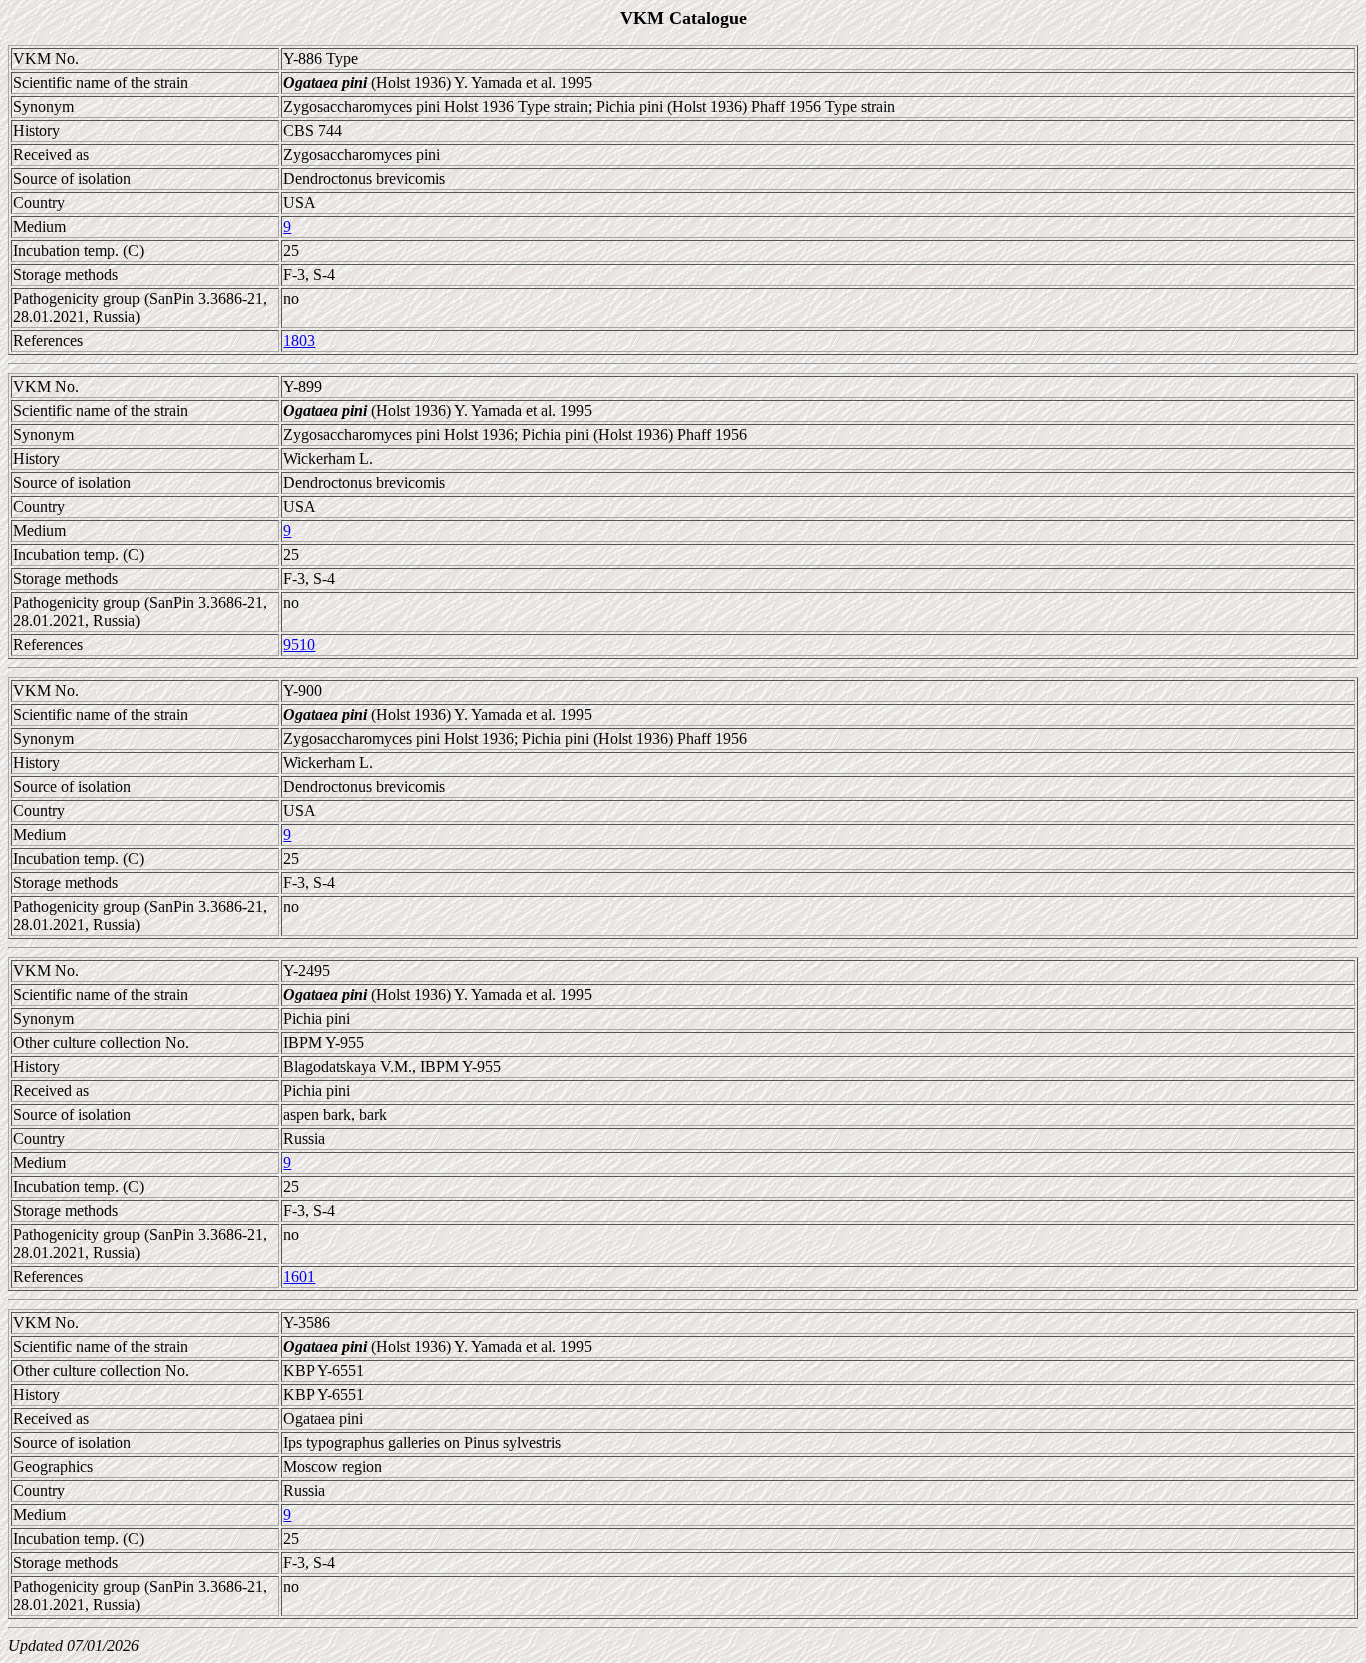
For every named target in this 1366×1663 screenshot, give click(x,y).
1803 (299, 340)
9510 (299, 644)
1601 (299, 1276)
